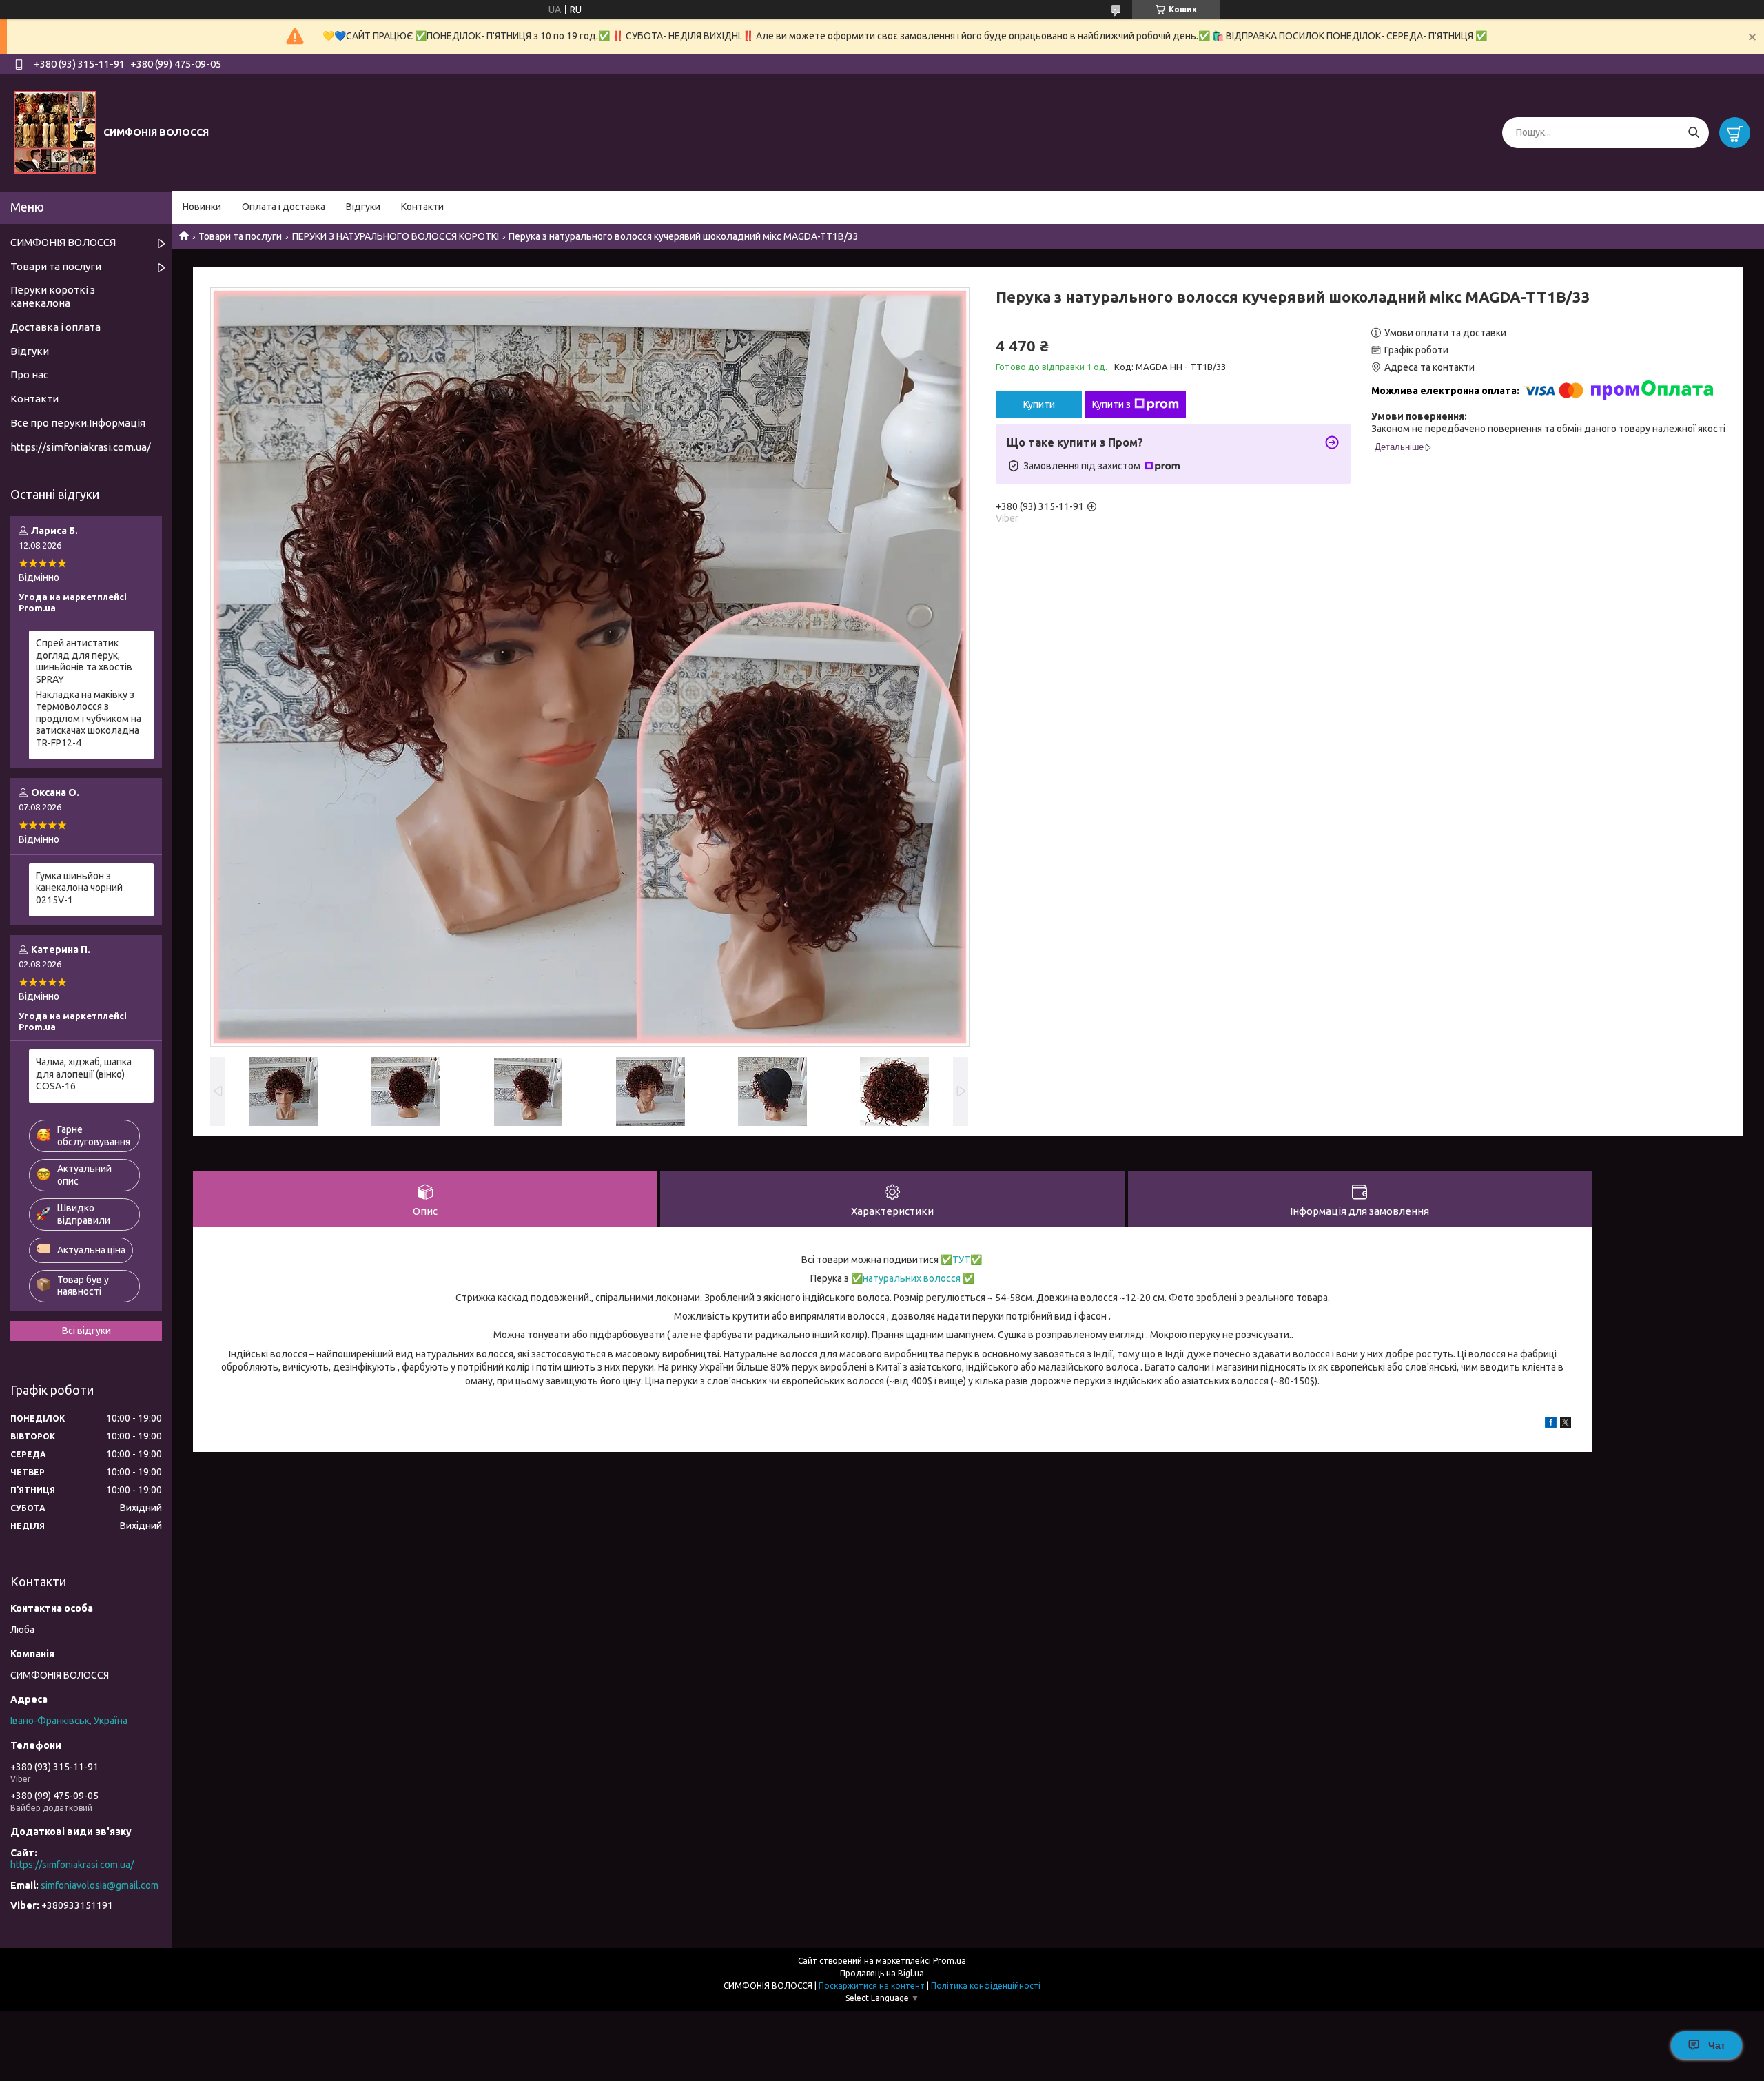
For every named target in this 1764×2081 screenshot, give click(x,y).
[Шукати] (1693, 133)
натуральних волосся (912, 1278)
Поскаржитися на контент (872, 1986)
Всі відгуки (86, 1331)
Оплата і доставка (284, 207)
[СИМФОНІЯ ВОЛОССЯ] (55, 132)
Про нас (29, 375)
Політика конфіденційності (986, 1986)
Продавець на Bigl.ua (882, 1973)
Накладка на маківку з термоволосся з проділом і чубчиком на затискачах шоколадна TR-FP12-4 (89, 719)
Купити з (1111, 404)
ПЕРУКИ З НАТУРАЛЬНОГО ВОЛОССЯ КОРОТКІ (396, 236)
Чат (1717, 2045)
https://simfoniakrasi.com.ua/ (81, 447)
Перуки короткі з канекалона (53, 296)
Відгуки (363, 207)
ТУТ (961, 1260)
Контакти (422, 207)
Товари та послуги (240, 236)
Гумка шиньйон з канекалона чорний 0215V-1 (79, 888)
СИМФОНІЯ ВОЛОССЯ (63, 242)
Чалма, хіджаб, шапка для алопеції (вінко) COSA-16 (84, 1074)
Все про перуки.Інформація (78, 423)
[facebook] (1551, 1424)
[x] (1566, 1424)
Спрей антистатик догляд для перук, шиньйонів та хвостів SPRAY (84, 661)
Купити (1039, 404)
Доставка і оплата (55, 327)
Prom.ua (950, 1961)
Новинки (202, 207)
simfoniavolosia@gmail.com (100, 1885)
